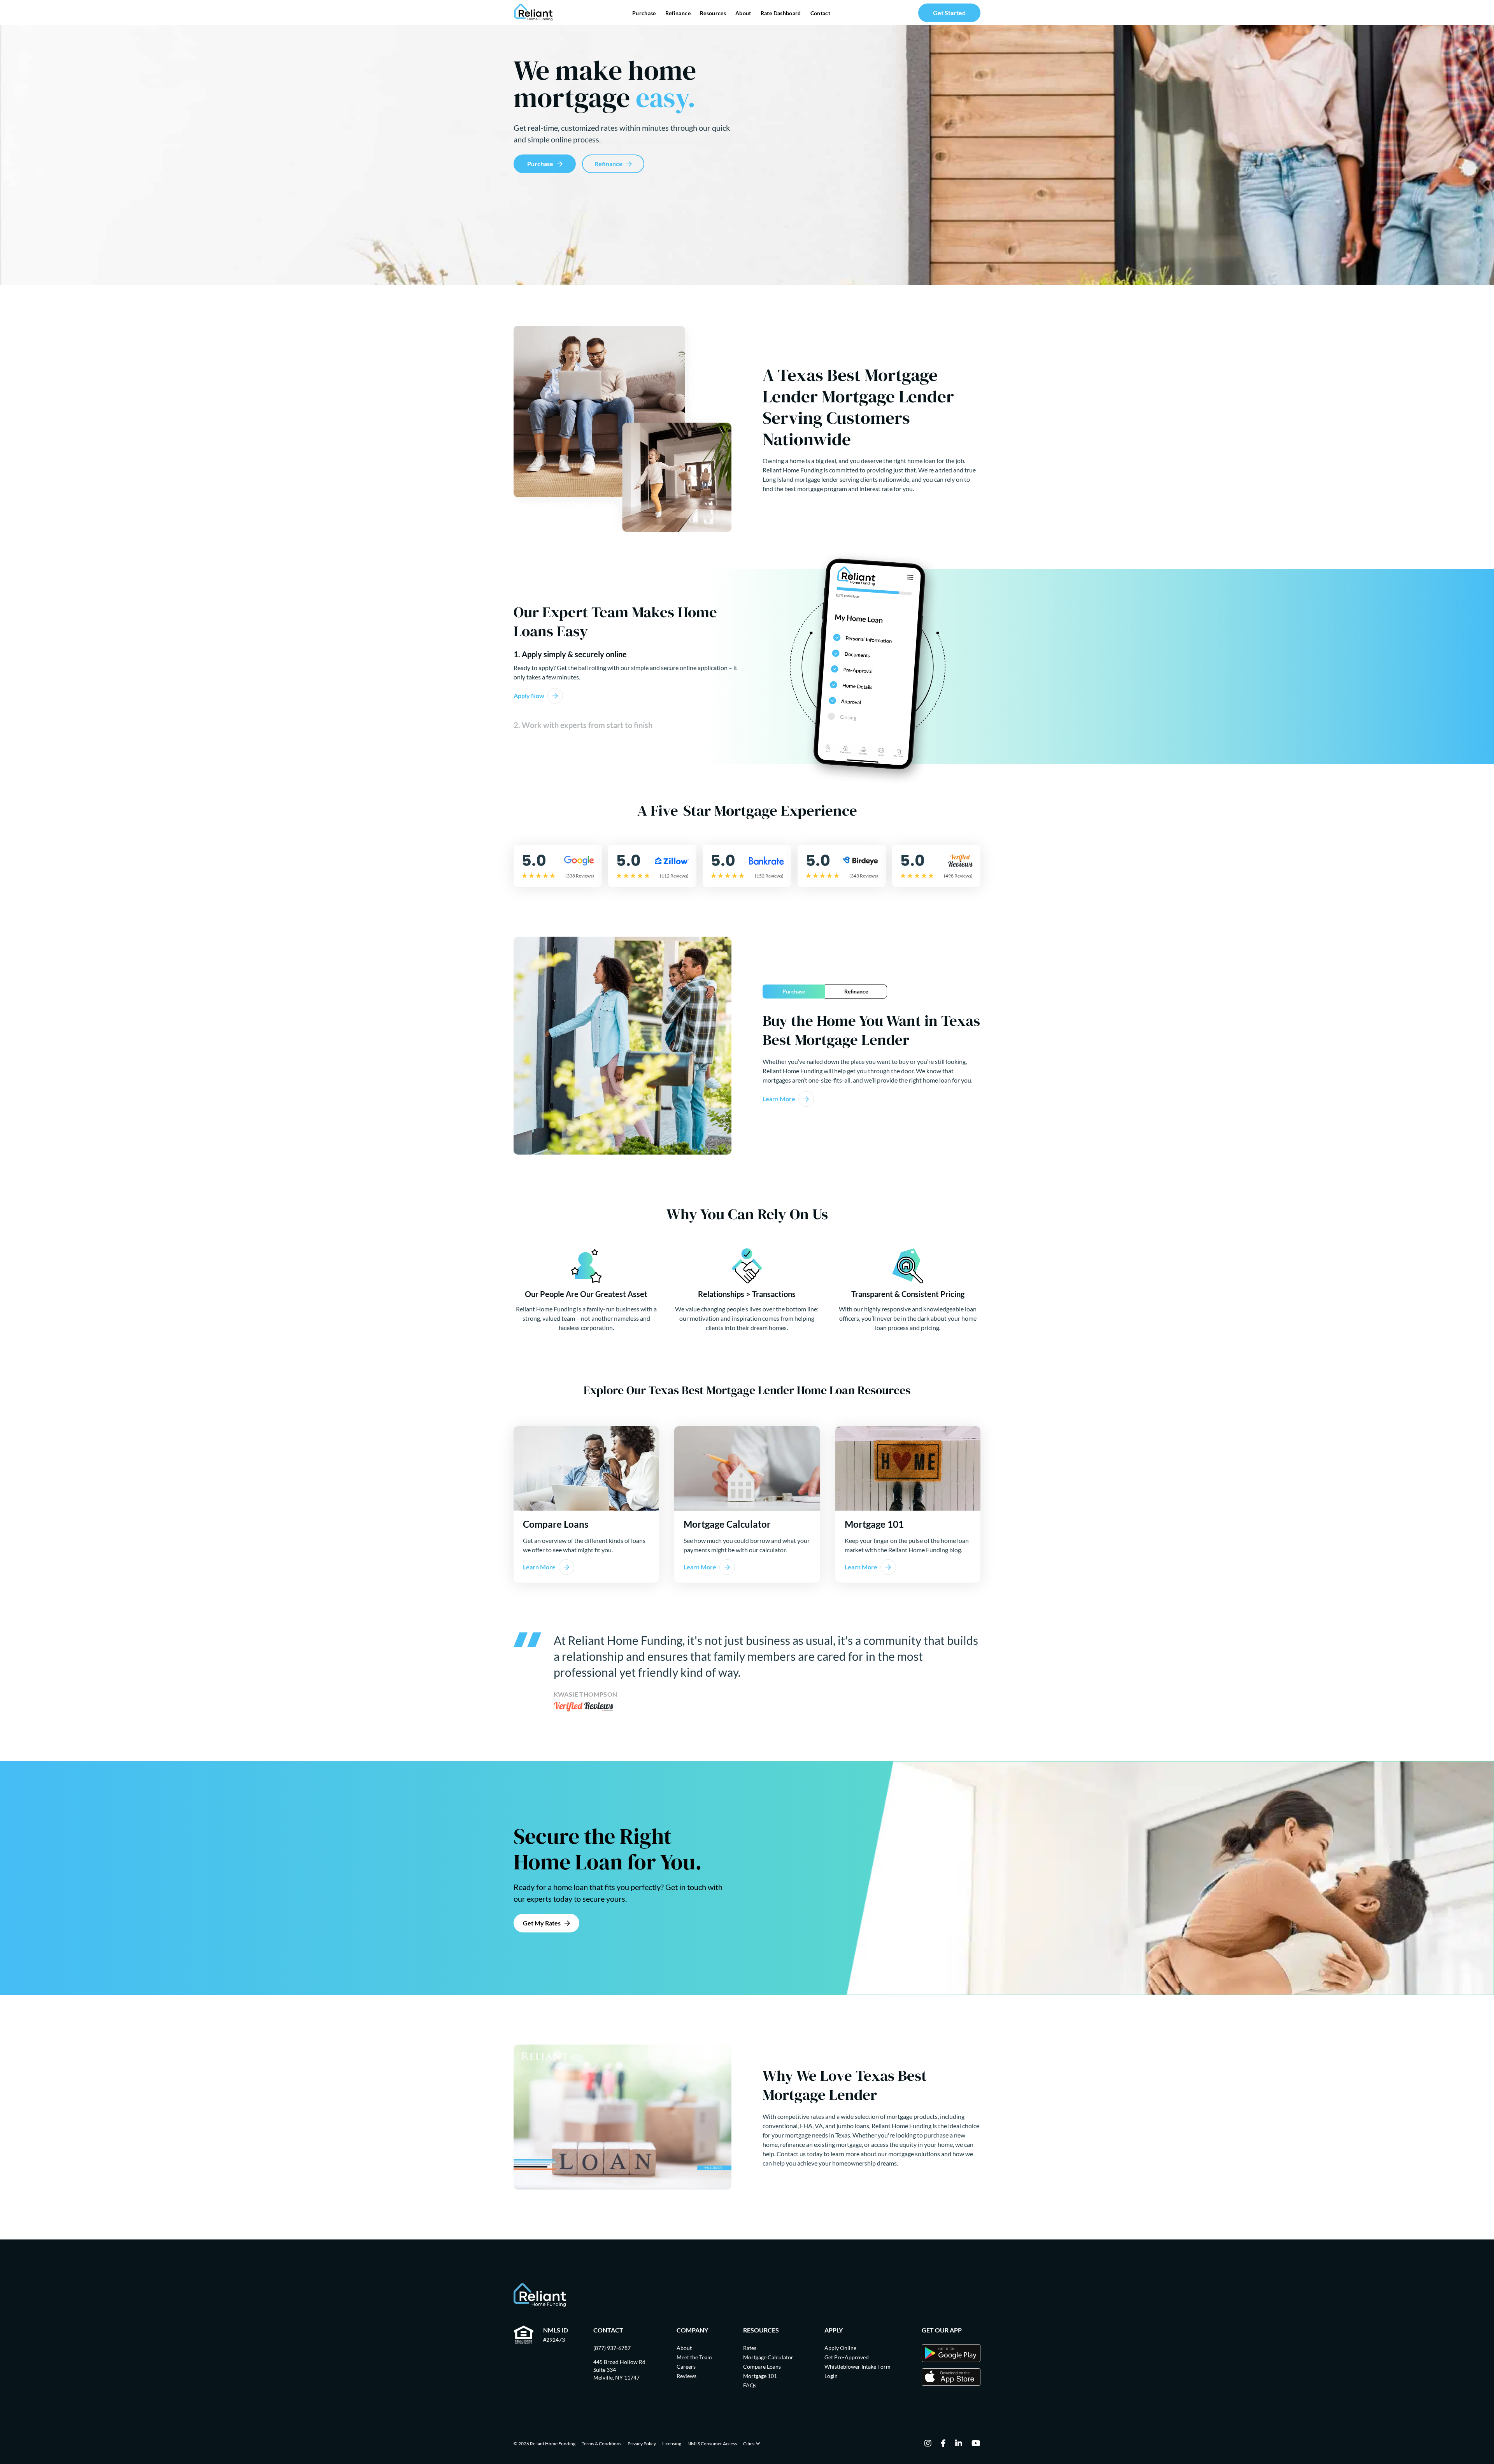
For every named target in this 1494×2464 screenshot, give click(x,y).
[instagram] (928, 2444)
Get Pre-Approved (847, 2357)
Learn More (779, 1099)
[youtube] (976, 2444)
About (743, 13)
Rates (750, 2348)
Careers (686, 2367)
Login (831, 2376)
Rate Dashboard (781, 13)
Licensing (672, 2444)
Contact (820, 13)
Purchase (644, 13)
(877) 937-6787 (612, 2348)
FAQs (750, 2385)
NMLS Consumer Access (712, 2444)
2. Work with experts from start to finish (583, 725)
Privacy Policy (642, 2444)
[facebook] (943, 2444)
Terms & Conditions (601, 2444)
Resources (713, 13)
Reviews (687, 2376)
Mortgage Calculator (768, 2357)
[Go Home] (534, 13)
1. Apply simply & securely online (570, 654)
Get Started (949, 13)
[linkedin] (959, 2444)
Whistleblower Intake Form (857, 2367)
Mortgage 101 (760, 2376)
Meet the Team (694, 2357)
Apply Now (529, 696)
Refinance (678, 13)
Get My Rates (542, 1923)
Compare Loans (762, 2367)
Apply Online (840, 2348)
